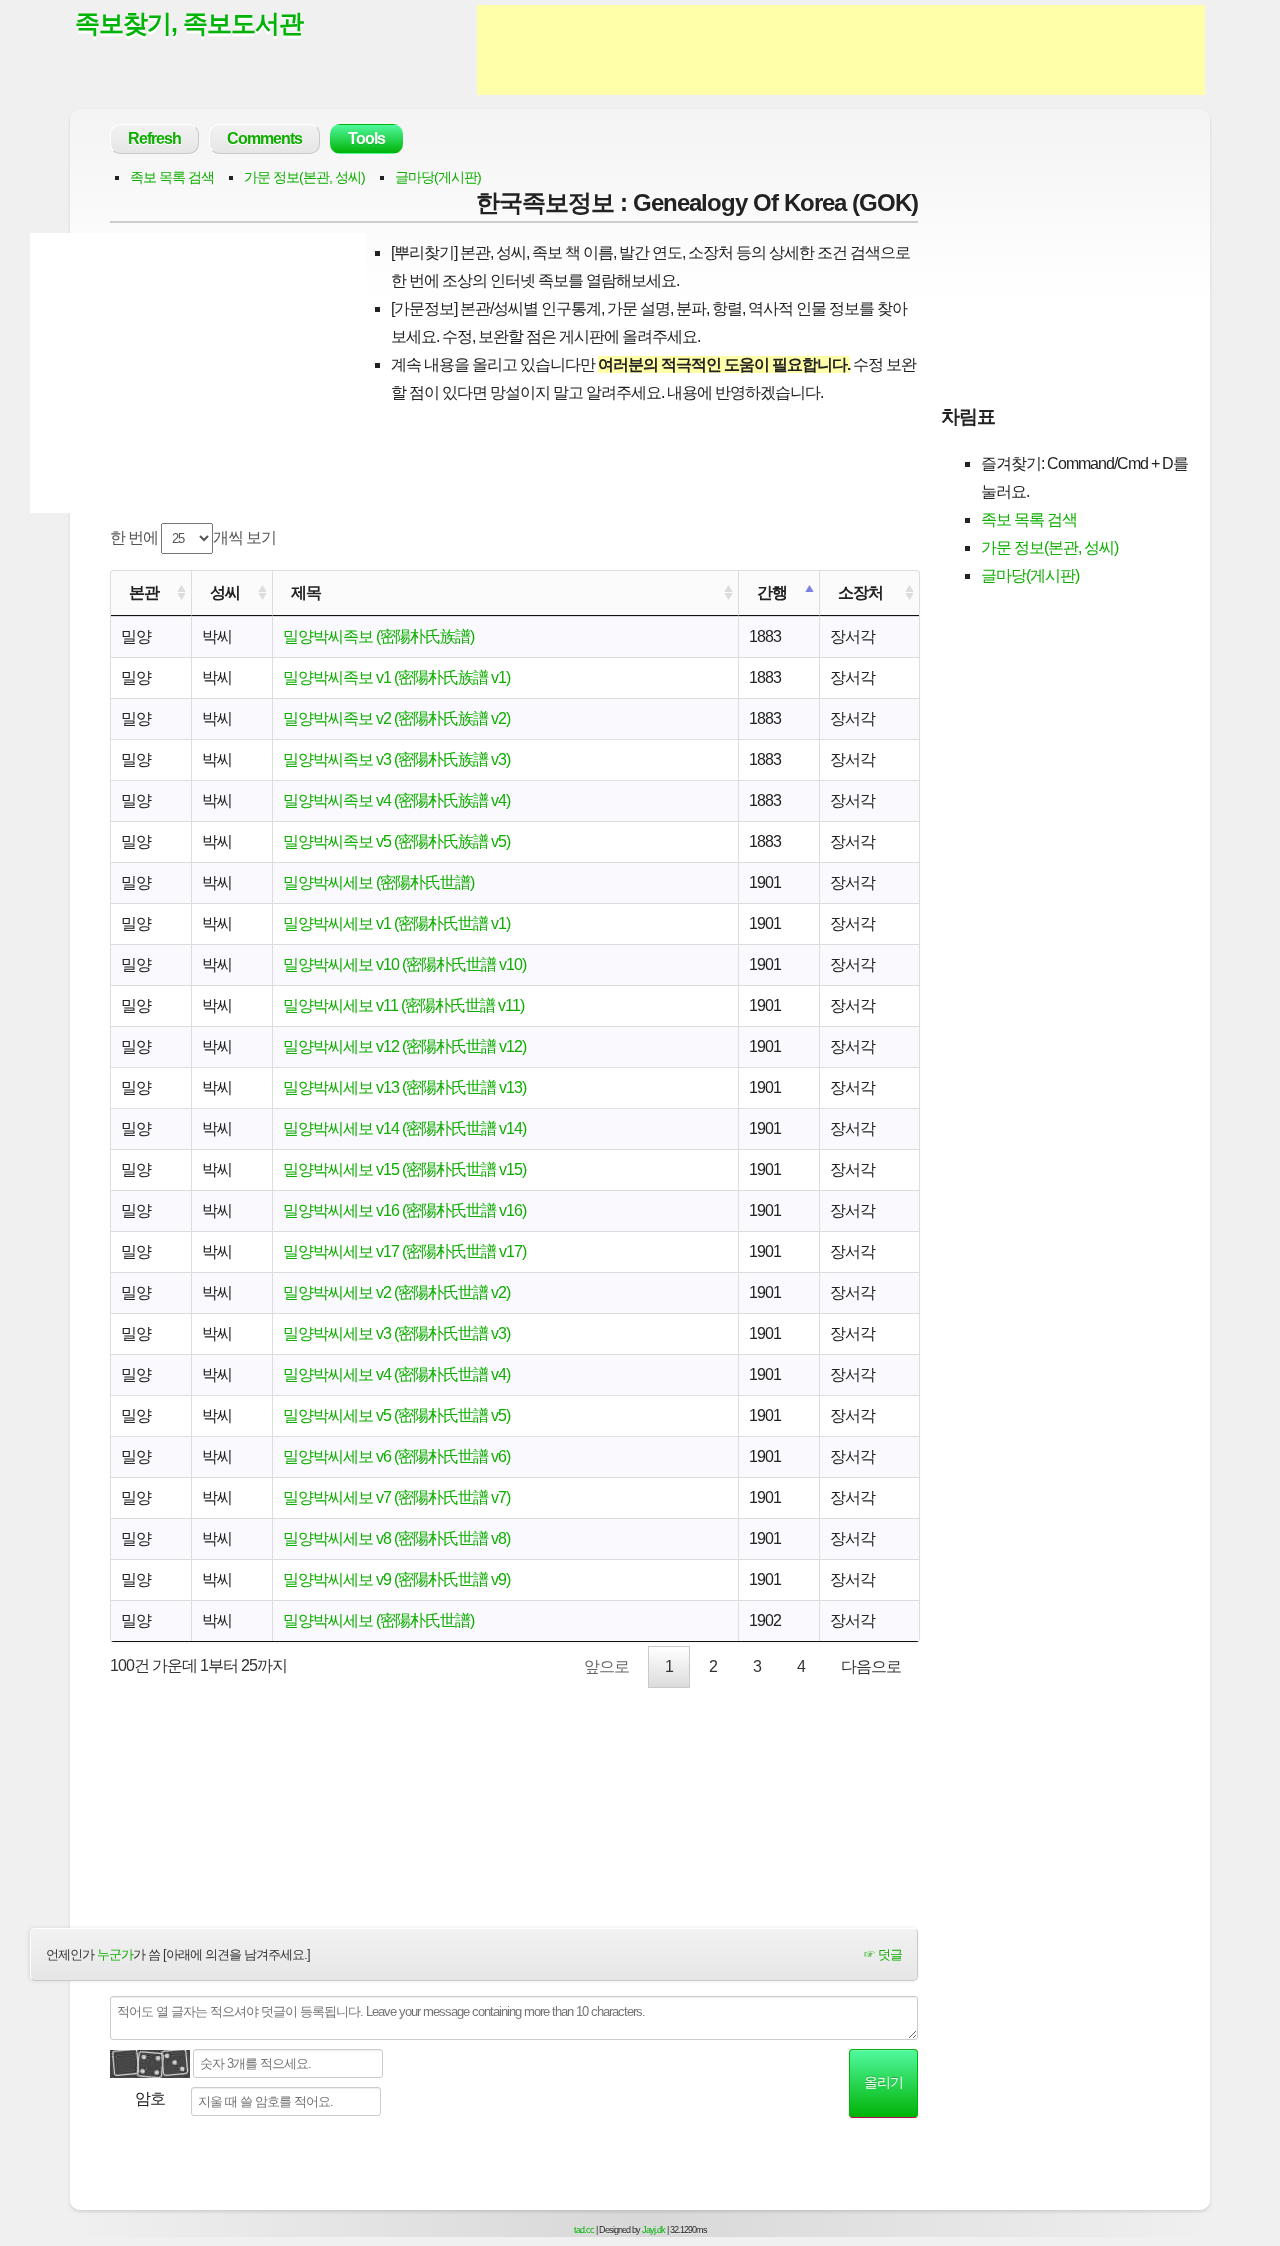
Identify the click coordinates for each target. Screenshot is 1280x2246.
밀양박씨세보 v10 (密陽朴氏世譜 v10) (404, 964)
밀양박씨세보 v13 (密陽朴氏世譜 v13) (404, 1087)
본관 (144, 592)
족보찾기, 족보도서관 (189, 23)
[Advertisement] (841, 50)
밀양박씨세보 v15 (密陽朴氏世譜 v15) (404, 1169)
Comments (264, 138)
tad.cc (584, 2230)
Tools (366, 138)
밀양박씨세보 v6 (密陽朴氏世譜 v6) (396, 1456)
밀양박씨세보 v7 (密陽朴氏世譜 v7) (396, 1497)
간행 (772, 592)
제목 (306, 592)
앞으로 (606, 1666)
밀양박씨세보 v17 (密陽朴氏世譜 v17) (404, 1251)
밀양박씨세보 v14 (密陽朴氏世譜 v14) (404, 1128)
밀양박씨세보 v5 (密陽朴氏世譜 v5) (396, 1415)
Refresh (154, 138)
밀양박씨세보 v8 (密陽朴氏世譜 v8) (396, 1538)
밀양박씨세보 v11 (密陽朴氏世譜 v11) (403, 1005)
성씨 (225, 592)
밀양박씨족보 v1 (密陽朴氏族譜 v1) (396, 677)
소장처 (860, 592)
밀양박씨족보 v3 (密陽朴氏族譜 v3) (396, 759)
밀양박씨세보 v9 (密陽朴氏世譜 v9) (396, 1579)
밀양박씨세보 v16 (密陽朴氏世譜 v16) (404, 1210)
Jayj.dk (653, 2230)
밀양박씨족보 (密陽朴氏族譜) (378, 636)
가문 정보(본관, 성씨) (304, 177)
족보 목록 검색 (172, 177)
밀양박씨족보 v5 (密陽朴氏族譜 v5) (396, 841)
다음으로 (871, 1666)
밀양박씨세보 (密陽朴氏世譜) (378, 882)
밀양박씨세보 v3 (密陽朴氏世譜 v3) (396, 1333)
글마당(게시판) (438, 177)
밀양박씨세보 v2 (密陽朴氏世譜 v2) (396, 1292)
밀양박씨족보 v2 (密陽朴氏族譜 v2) (396, 718)
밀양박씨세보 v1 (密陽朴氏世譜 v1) (396, 923)
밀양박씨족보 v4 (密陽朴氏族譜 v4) (396, 800)
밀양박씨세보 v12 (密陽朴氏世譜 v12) (404, 1046)
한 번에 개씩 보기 (193, 537)
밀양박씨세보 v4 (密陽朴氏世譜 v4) (396, 1374)
